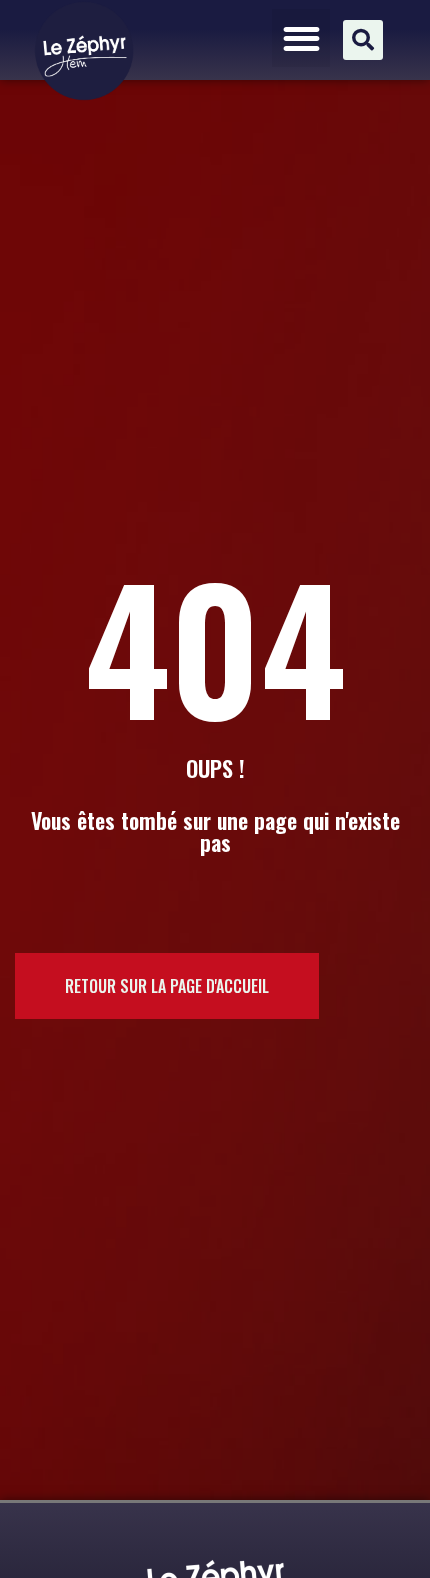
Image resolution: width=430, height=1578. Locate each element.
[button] (301, 38)
